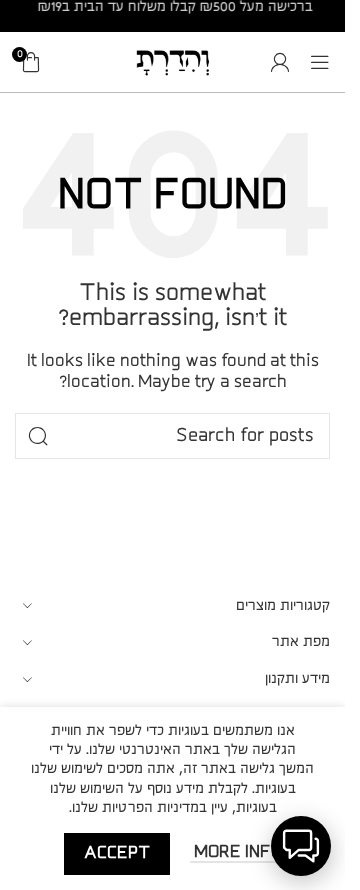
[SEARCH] (38, 436)
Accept (117, 853)
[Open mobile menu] (320, 62)
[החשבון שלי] (280, 62)
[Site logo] (173, 61)
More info (236, 852)
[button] (301, 846)
